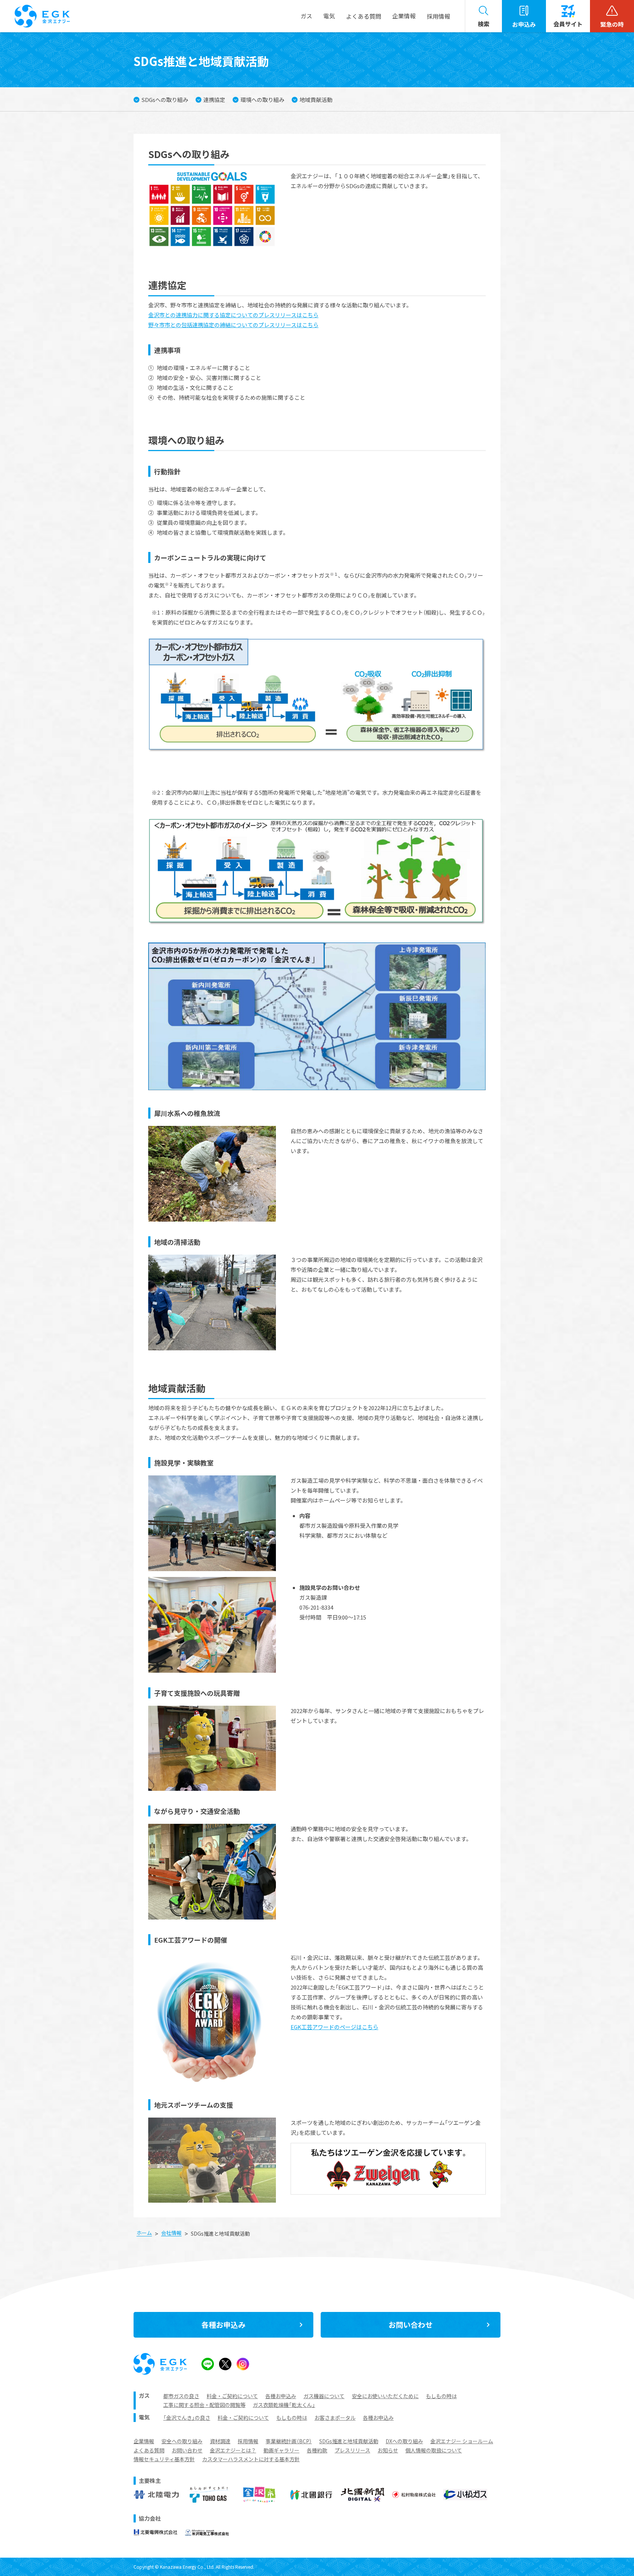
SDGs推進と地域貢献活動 (349, 2441)
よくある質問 (149, 2450)
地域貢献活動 (316, 100)
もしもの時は (441, 2396)
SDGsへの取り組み (165, 100)
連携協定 (214, 100)
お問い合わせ (187, 2450)
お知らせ (388, 2450)
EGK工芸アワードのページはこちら (334, 2027)
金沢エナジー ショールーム (462, 2441)
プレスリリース (352, 2450)
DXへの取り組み (404, 2441)
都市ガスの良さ (181, 2396)
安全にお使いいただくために (385, 2396)
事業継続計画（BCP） (289, 2441)
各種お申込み (281, 2396)
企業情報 (144, 2441)
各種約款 (317, 2450)
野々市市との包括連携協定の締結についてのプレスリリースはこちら (233, 325)
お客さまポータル (335, 2418)
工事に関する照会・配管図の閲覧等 (204, 2405)
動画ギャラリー (281, 2450)
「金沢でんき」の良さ (187, 2418)
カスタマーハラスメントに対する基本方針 (251, 2459)
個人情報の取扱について (434, 2450)
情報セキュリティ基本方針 (164, 2459)
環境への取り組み (262, 100)
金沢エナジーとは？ (233, 2450)
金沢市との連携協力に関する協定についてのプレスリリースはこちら (233, 315)
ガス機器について (324, 2396)
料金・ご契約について (232, 2396)
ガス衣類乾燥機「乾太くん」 (284, 2405)
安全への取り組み (182, 2441)
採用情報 (438, 16)
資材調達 (220, 2441)
